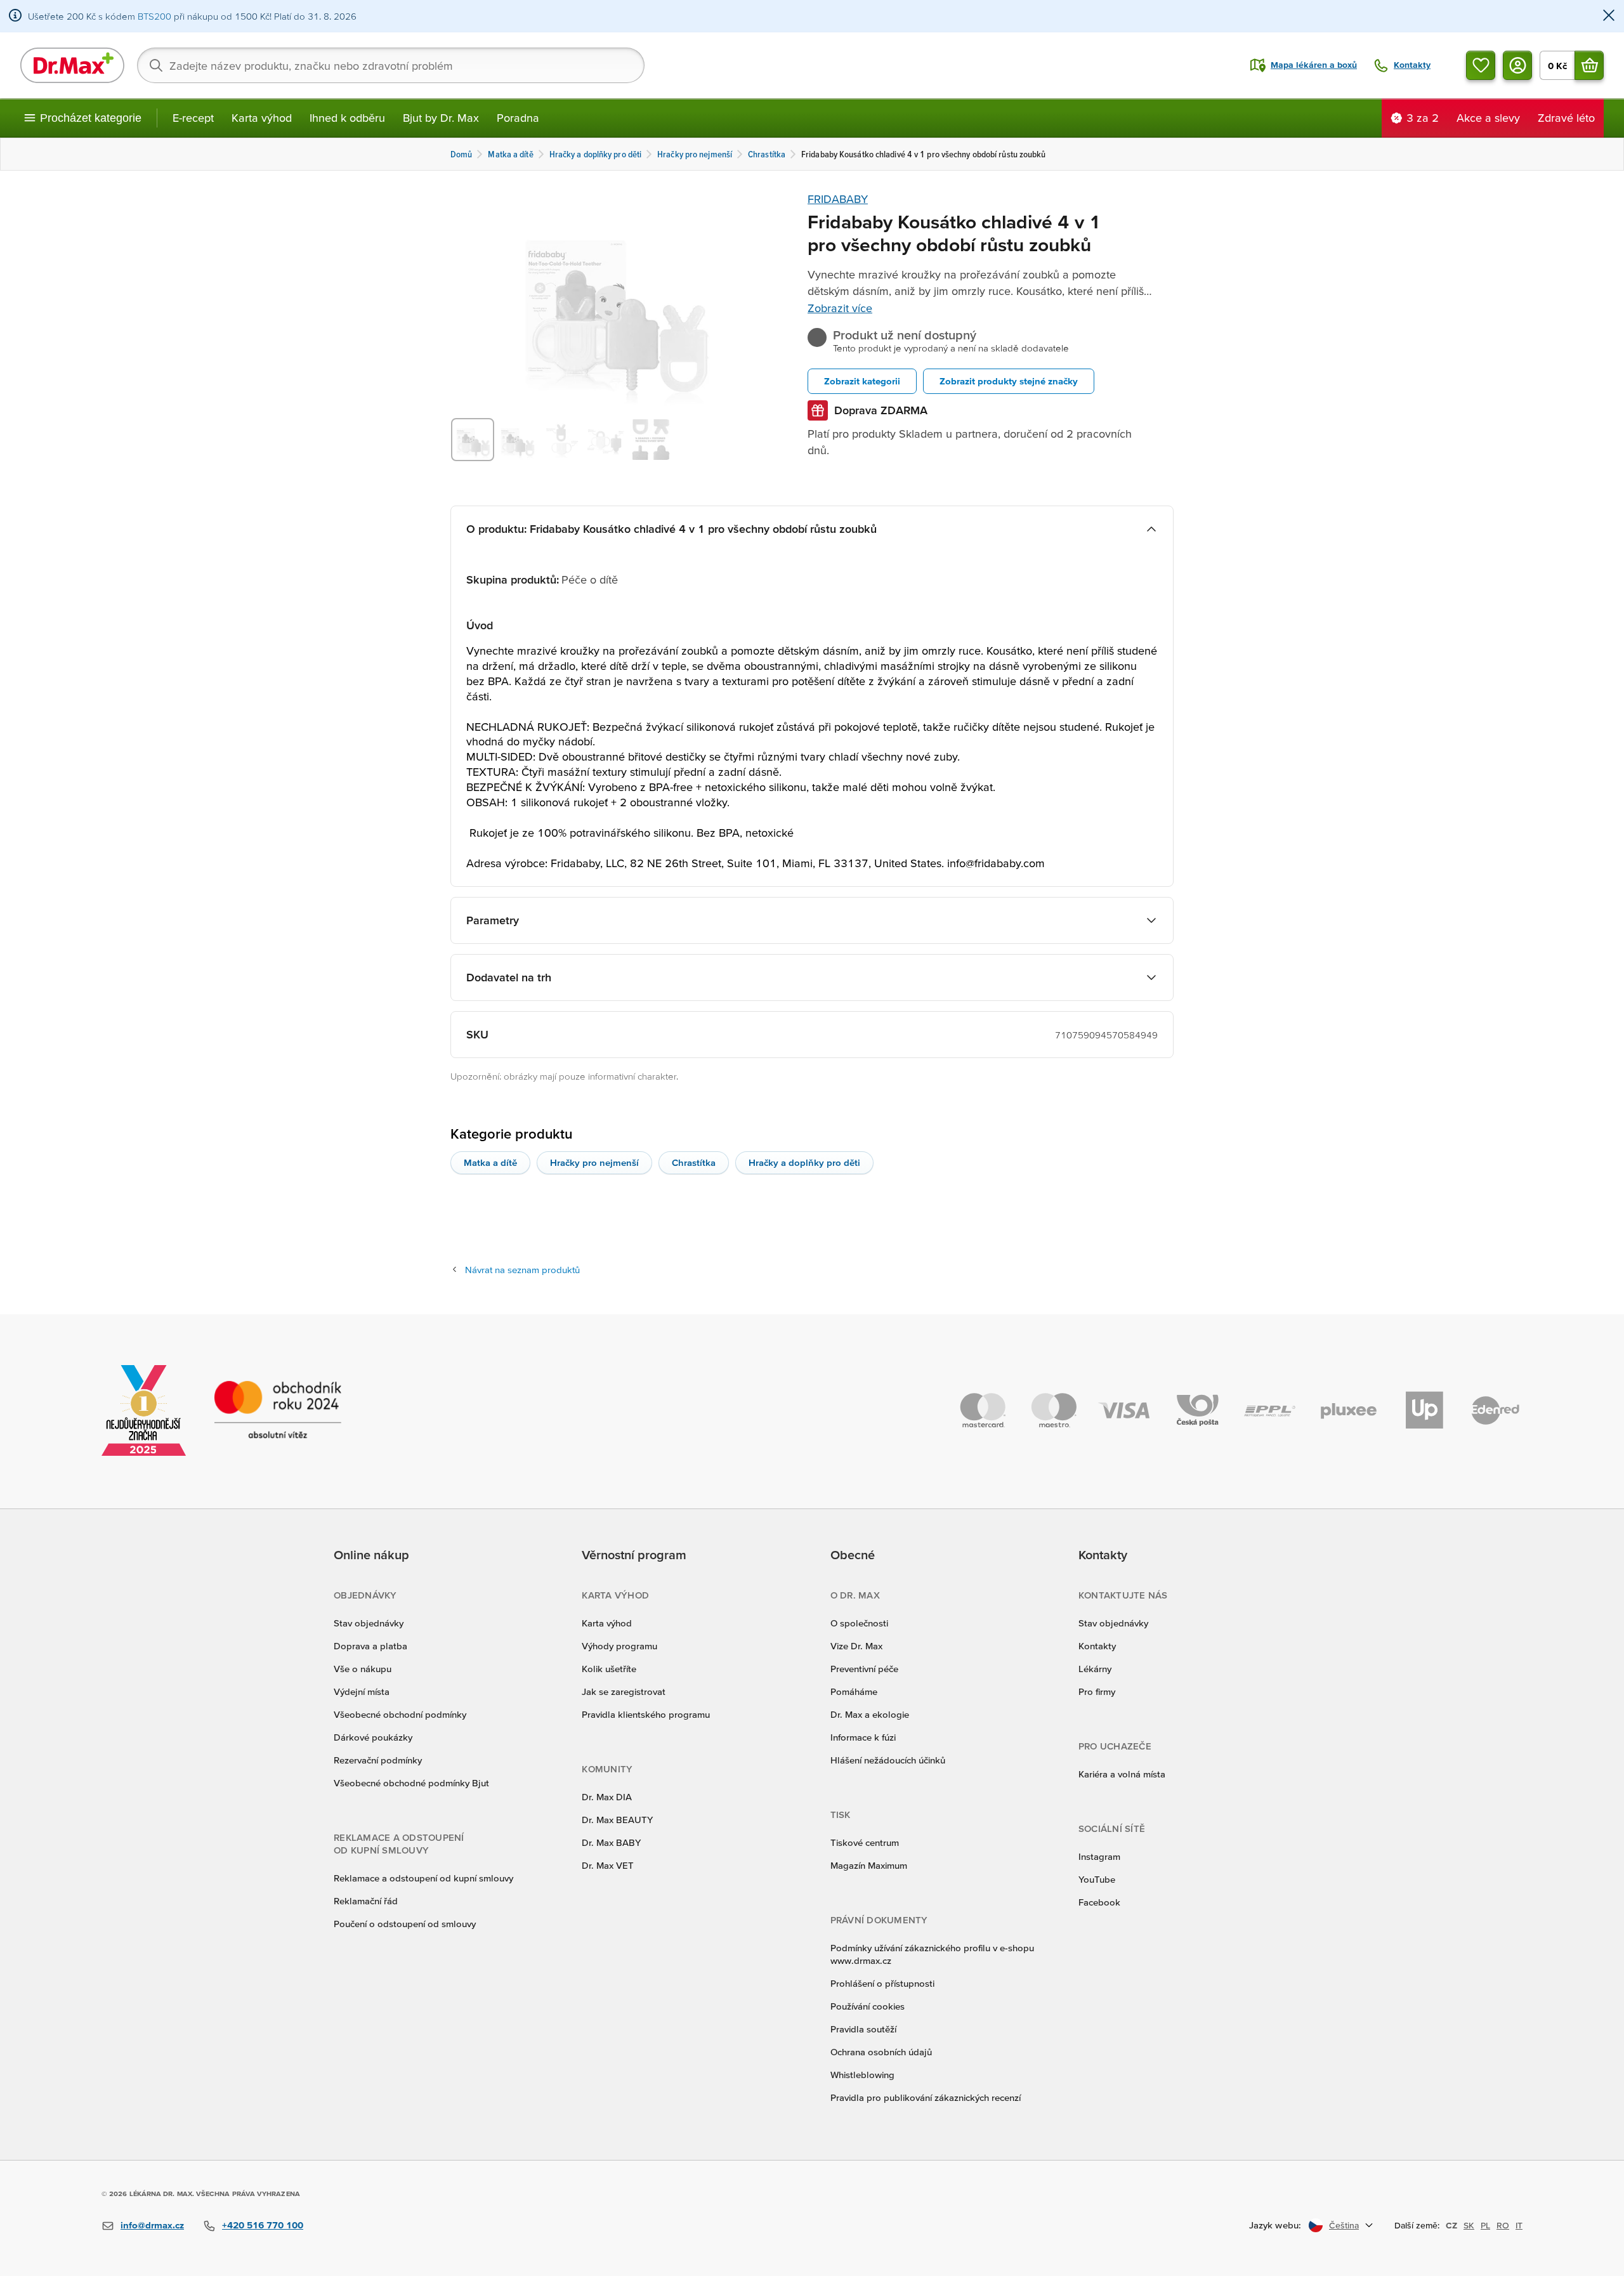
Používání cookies (868, 2006)
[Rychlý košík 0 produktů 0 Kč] (1589, 65)
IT (1519, 2225)
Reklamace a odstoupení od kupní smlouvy (423, 1878)
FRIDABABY (838, 199)
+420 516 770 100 (263, 2225)
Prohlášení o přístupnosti (882, 1983)
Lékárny (1095, 1669)
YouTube (1097, 1879)
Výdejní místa (362, 1691)
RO (1503, 2225)
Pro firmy (1097, 1691)
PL (1485, 2225)
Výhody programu (619, 1646)
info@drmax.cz (152, 2225)
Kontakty (1097, 1646)
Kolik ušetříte (609, 1669)
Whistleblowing (862, 2075)
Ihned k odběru (347, 118)
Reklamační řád (366, 1901)
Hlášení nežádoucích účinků (888, 1760)
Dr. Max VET (608, 1865)
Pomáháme (854, 1691)
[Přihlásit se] (1517, 65)
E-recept (193, 118)
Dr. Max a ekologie (870, 1714)
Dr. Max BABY (611, 1842)
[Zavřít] (1609, 16)
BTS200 (154, 16)
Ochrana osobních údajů (881, 2052)
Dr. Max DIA (607, 1797)
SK (1469, 2225)
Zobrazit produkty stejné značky (1009, 381)
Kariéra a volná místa (1122, 1774)
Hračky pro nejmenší (594, 1162)
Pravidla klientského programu (646, 1714)
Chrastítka (694, 1162)
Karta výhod (262, 118)
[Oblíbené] (1481, 65)
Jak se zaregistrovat (624, 1691)
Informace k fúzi (863, 1737)
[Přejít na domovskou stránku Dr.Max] (72, 65)
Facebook (1099, 1902)
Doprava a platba (370, 1646)
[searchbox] (391, 65)
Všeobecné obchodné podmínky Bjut (411, 1783)
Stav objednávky (369, 1623)
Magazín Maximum (869, 1865)
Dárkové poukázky (373, 1737)
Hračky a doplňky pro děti (804, 1162)
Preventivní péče (864, 1669)
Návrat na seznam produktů (522, 1270)
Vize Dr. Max (856, 1646)
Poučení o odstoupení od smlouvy (405, 1924)
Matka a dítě (490, 1162)
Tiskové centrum (865, 1842)
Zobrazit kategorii (862, 381)
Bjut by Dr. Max (441, 118)
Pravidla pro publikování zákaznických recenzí (926, 2097)
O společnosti (859, 1623)
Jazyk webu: (1275, 2225)
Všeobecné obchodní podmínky (400, 1714)
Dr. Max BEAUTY (617, 1820)
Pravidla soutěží (863, 2029)
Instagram (1099, 1856)
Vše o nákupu (363, 1669)
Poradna (518, 118)
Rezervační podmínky (378, 1760)
